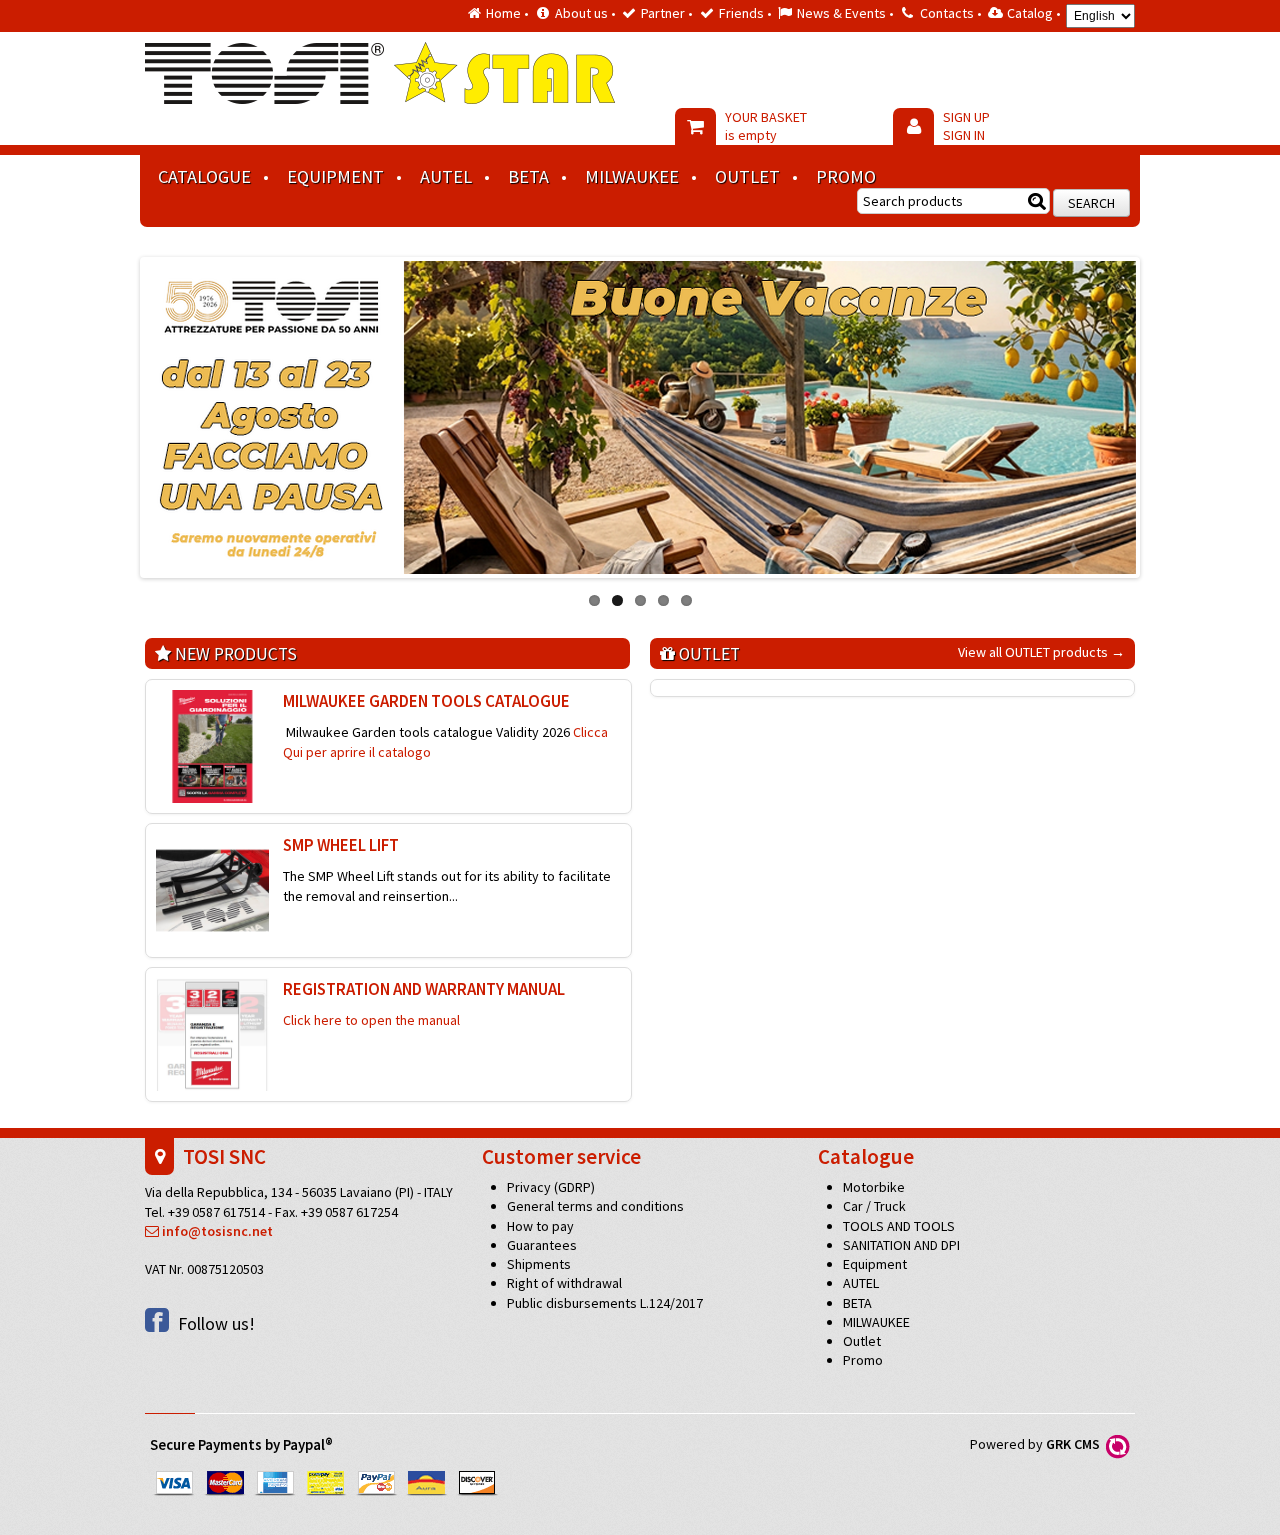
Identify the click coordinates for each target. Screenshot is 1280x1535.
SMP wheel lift (341, 845)
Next (1157, 412)
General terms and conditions (595, 1206)
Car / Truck (874, 1206)
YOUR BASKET (766, 126)
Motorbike (874, 1187)
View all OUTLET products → (1041, 652)
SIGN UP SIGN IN (966, 126)
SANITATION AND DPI (901, 1245)
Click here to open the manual (371, 1020)
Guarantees (542, 1245)
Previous (123, 412)
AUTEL (446, 176)
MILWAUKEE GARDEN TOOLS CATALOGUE (426, 701)
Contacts (947, 13)
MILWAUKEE (632, 176)
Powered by (1038, 1444)
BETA (528, 176)
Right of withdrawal (564, 1283)
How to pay (540, 1226)
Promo (846, 176)
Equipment (335, 176)
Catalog (1030, 13)
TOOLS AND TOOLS (899, 1226)
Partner (663, 13)
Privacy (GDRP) (551, 1187)
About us (581, 13)
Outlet (747, 176)
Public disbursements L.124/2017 (605, 1303)
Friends (741, 13)
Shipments (539, 1264)
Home (503, 13)
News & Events (841, 13)
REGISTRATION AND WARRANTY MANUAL (424, 989)
